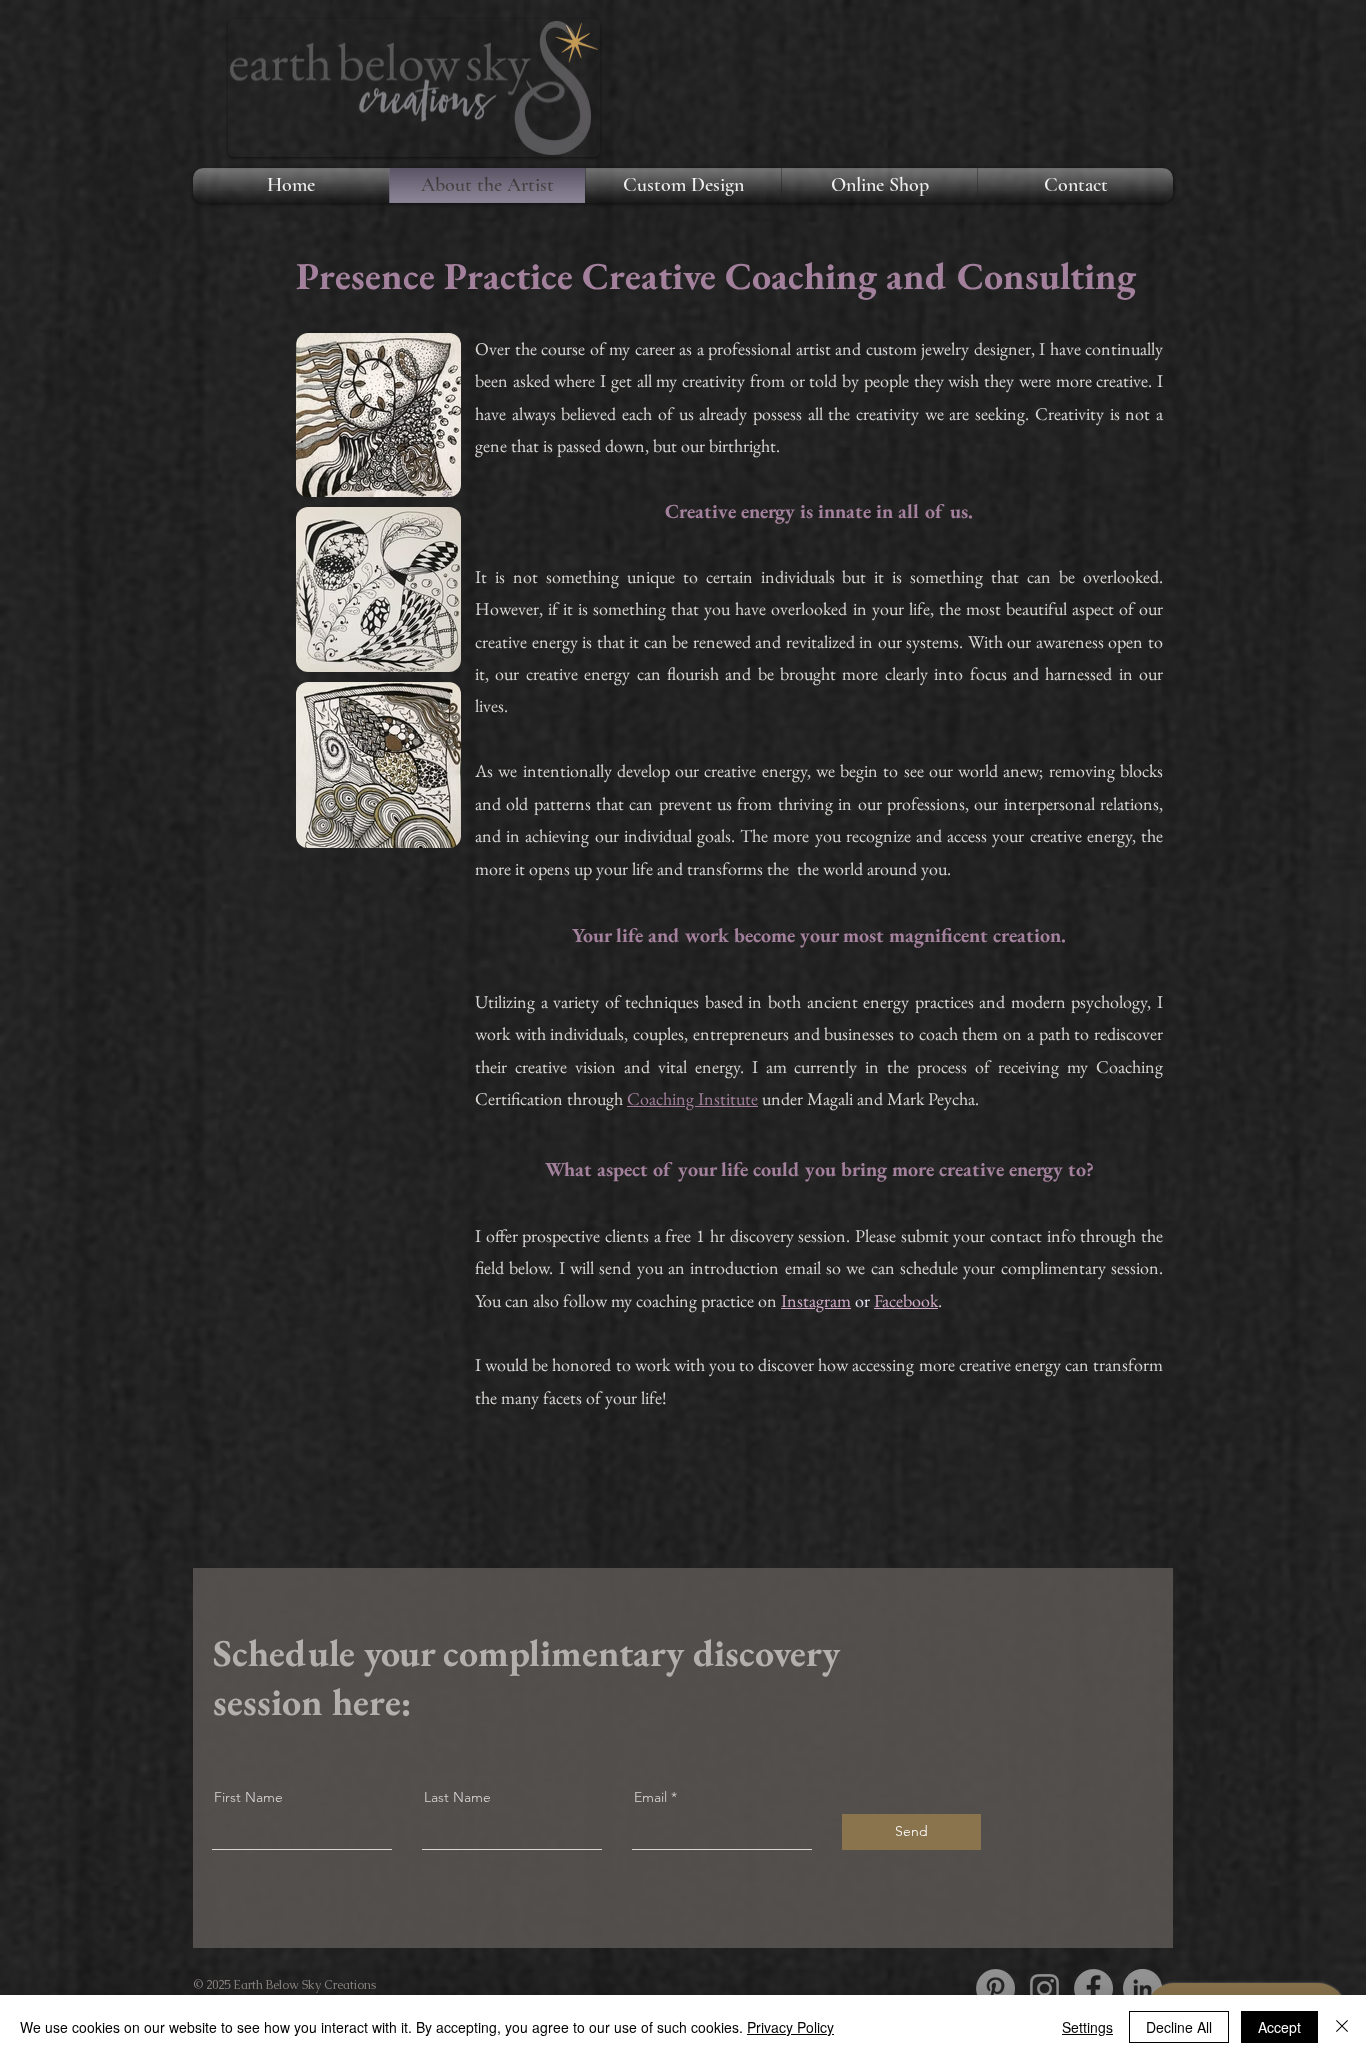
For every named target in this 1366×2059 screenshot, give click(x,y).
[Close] (1342, 2027)
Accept (1279, 2027)
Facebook (906, 1300)
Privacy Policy (790, 2027)
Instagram (816, 1300)
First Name (248, 1797)
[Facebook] (1093, 1988)
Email (650, 1797)
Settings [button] (1087, 2027)
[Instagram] (1044, 1988)
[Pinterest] (995, 1988)
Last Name (457, 1797)
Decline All (1179, 2027)
